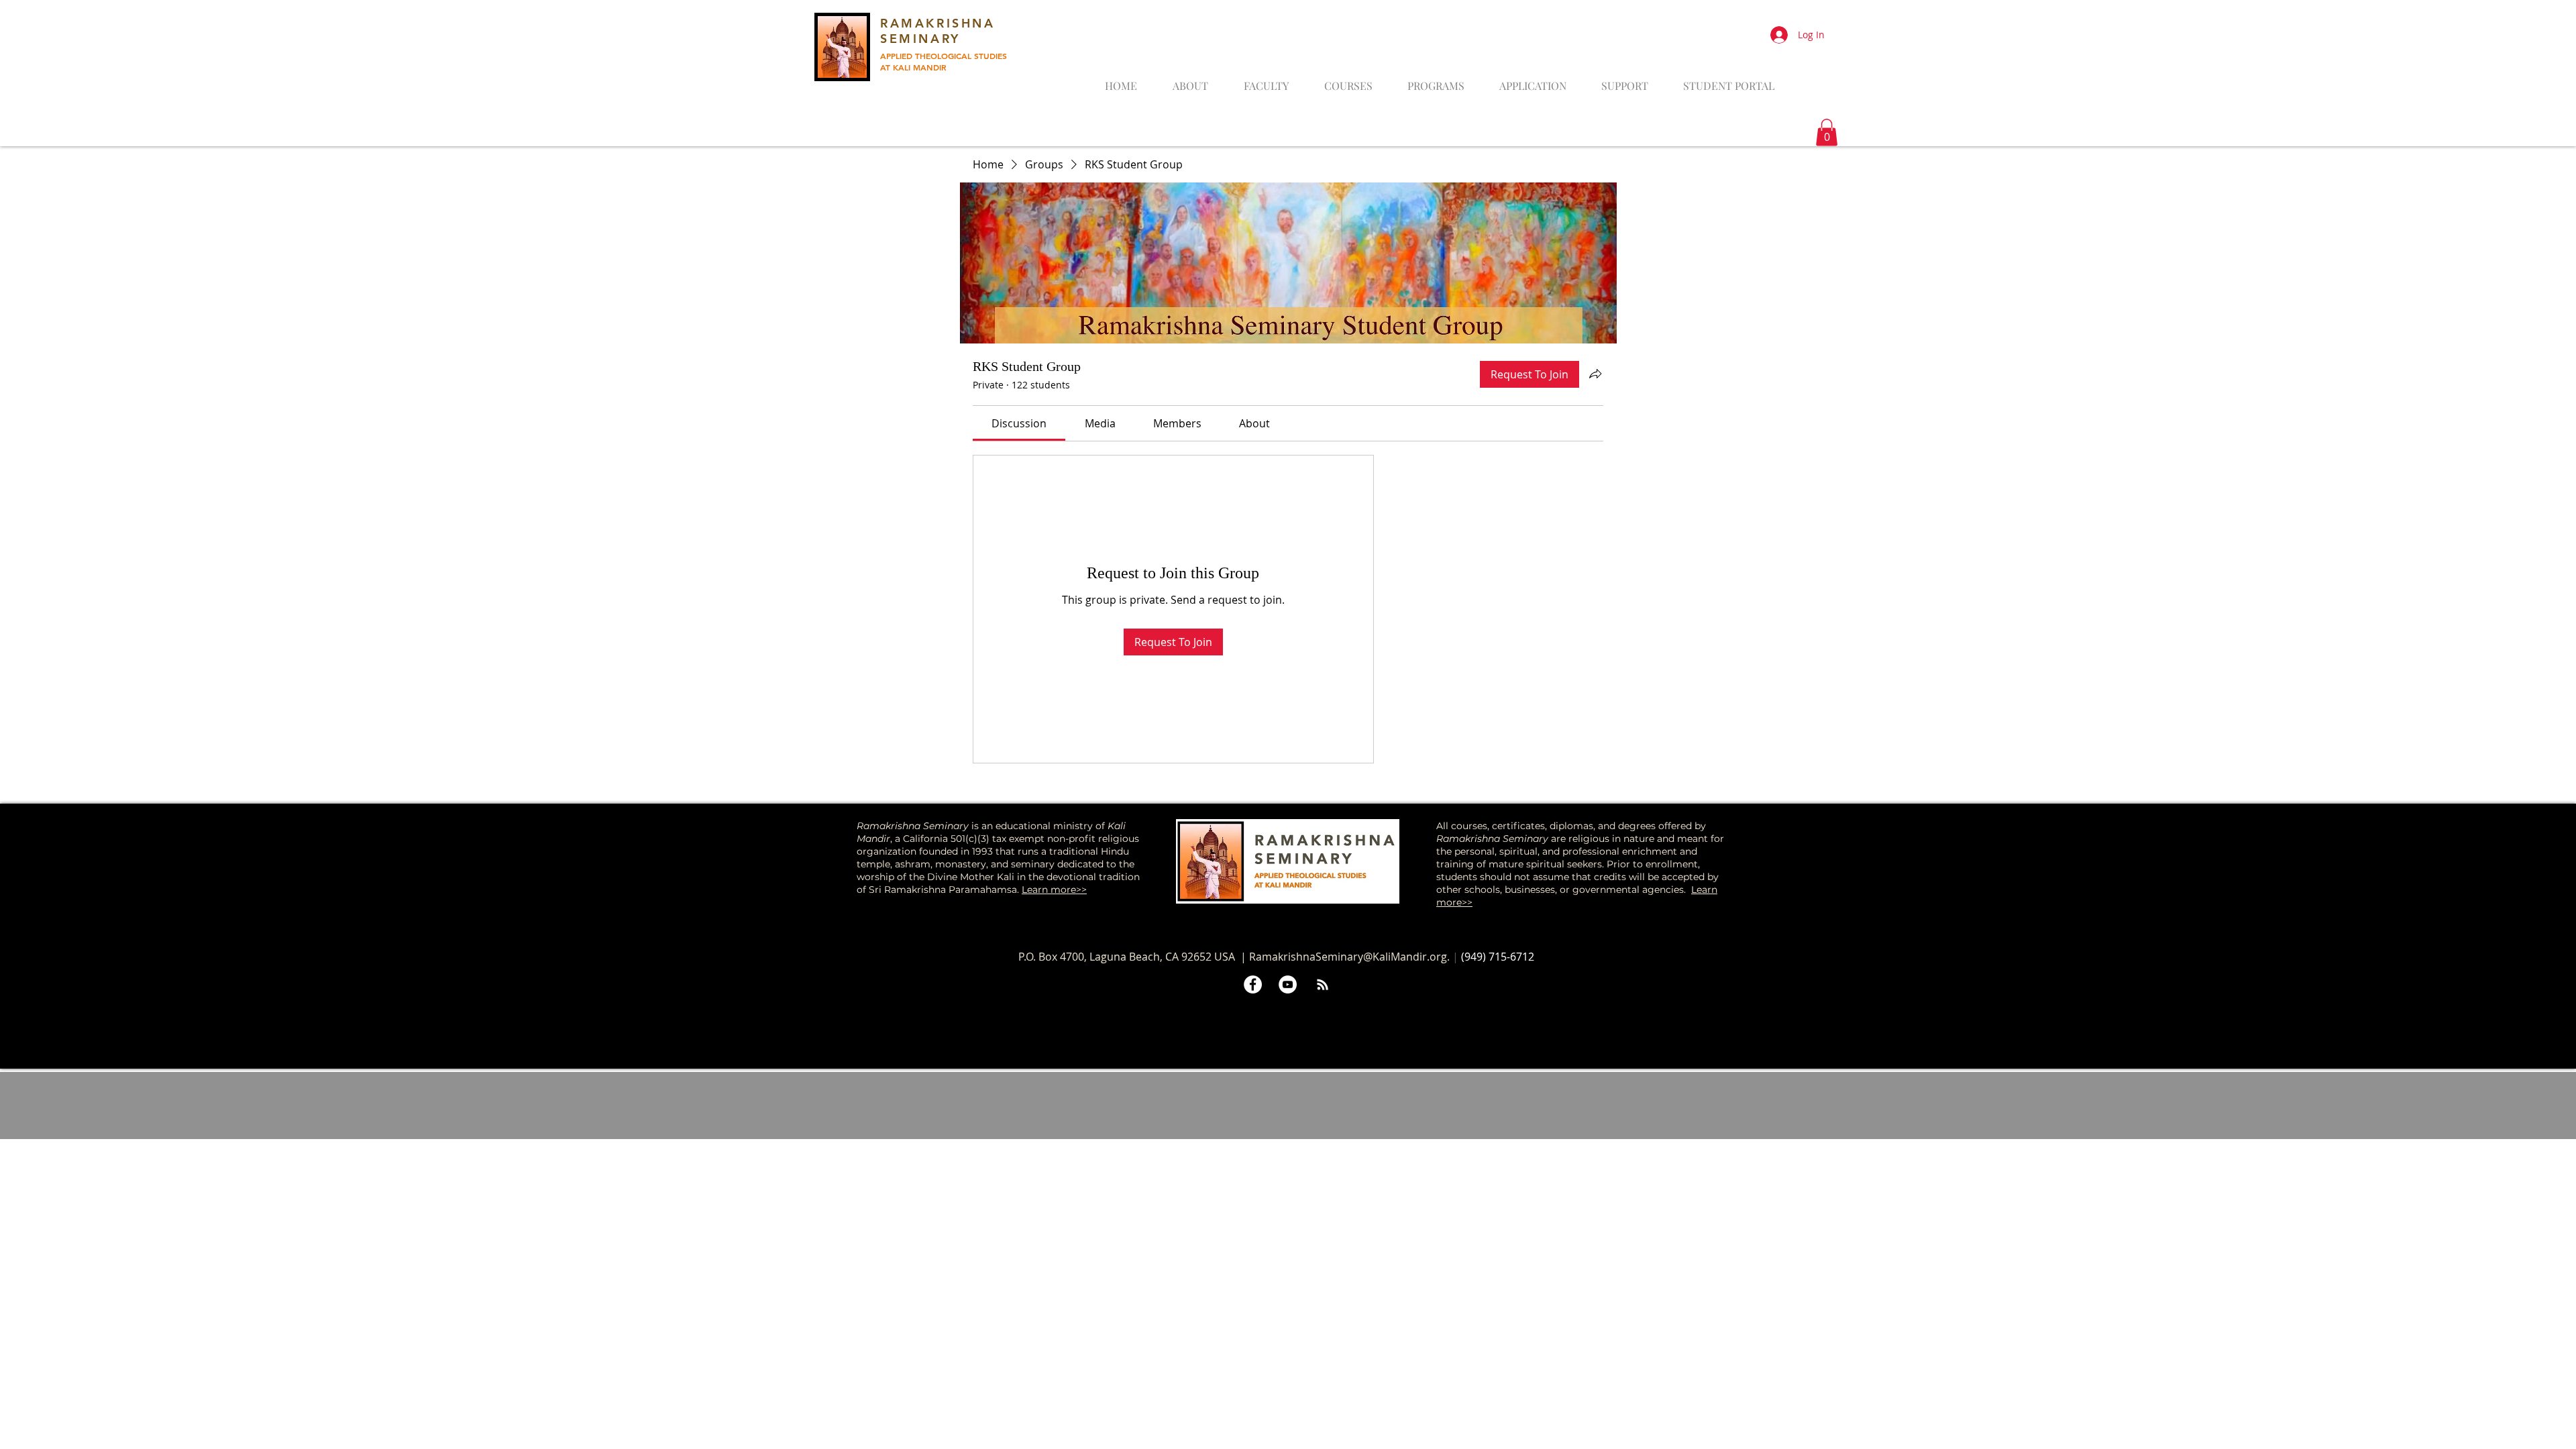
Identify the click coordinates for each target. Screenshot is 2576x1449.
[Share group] (1595, 374)
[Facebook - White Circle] (1253, 984)
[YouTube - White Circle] (1288, 984)
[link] (1019, 423)
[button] (1827, 132)
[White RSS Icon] (1323, 984)
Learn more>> (1054, 890)
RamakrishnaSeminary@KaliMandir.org (1348, 957)
